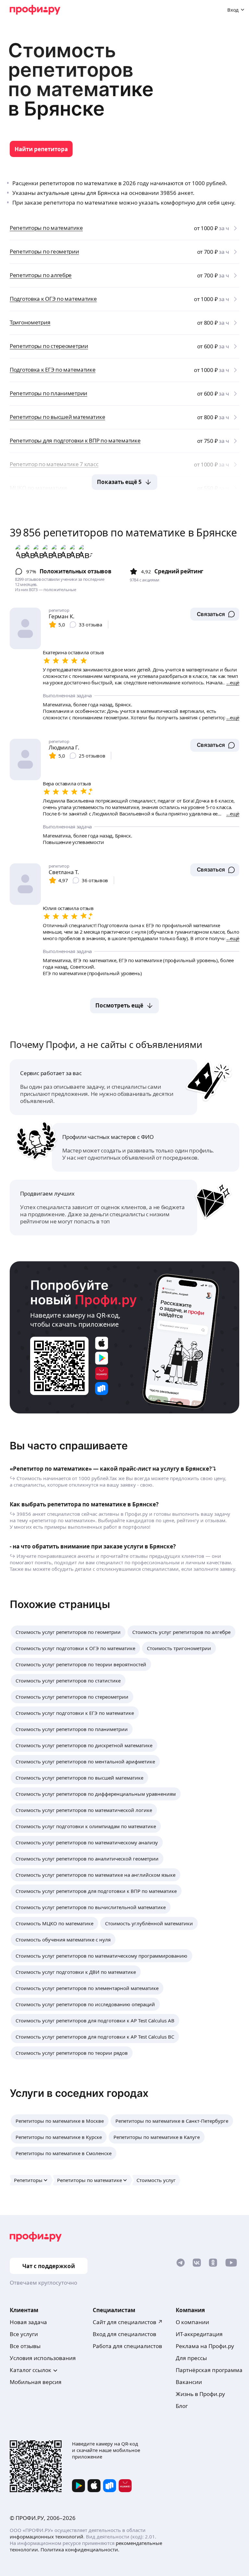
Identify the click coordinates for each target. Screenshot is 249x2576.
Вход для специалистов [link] (124, 2334)
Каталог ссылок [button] (30, 2370)
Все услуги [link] (24, 2334)
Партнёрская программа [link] (209, 2370)
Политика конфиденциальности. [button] (80, 2549)
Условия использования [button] (43, 2358)
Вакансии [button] (189, 2382)
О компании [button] (192, 2322)
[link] (41, 149)
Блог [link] (182, 2406)
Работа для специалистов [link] (127, 2346)
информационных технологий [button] (47, 2537)
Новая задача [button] (28, 2322)
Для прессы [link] (191, 2358)
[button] (215, 614)
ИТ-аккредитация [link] (199, 2334)
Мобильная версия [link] (36, 2382)
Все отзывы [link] (25, 2346)
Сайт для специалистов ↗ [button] (128, 2322)
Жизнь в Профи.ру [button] (200, 2394)
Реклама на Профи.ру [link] (205, 2346)
